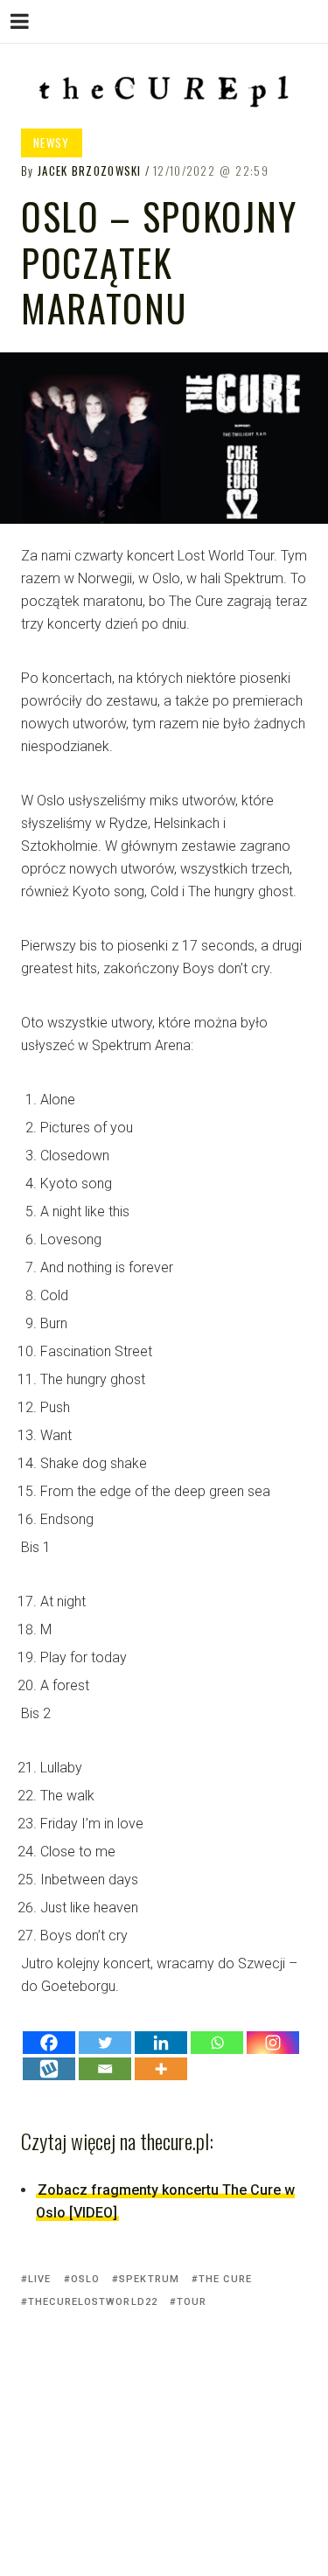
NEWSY (52, 143)
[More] (161, 2069)
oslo (85, 2279)
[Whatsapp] (217, 2043)
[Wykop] (49, 2069)
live (39, 2279)
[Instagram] (273, 2043)
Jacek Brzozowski (90, 171)
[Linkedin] (161, 2043)
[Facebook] (49, 2043)
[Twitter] (105, 2043)
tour (192, 2302)
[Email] (105, 2069)
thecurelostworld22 (93, 2302)
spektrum (149, 2279)
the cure (225, 2279)
